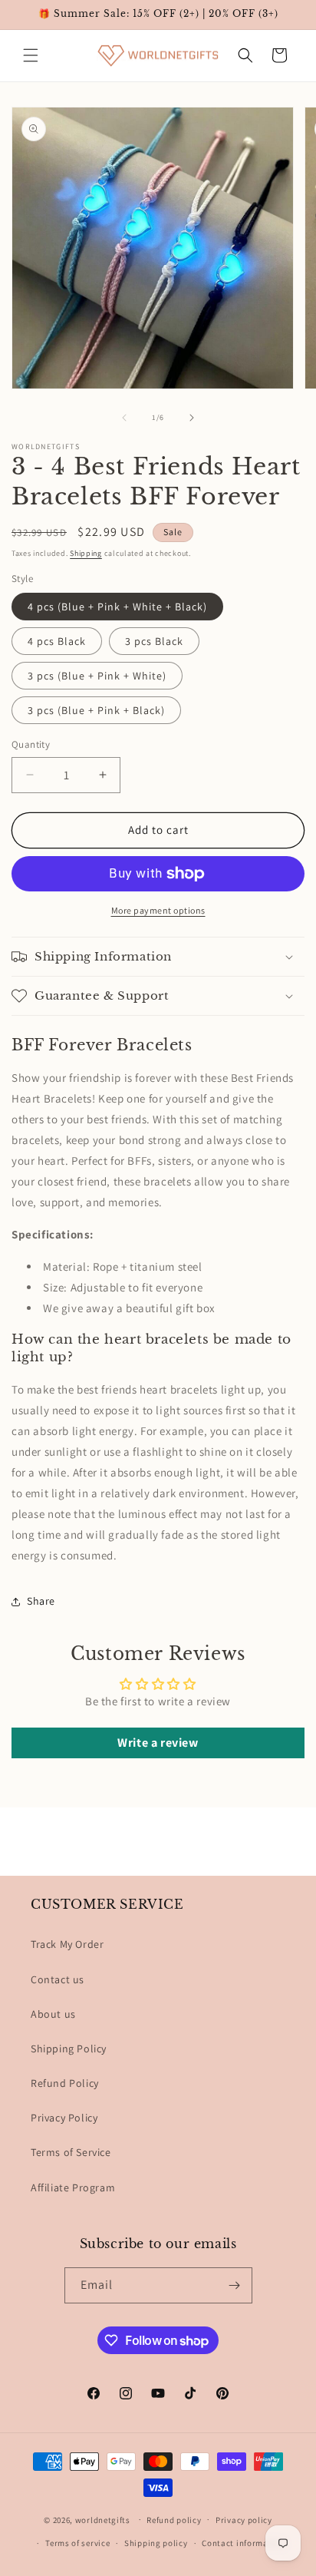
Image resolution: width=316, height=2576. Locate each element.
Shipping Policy (69, 2049)
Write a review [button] (158, 1743)
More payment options (158, 910)
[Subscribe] (235, 2285)
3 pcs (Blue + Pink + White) (97, 676)
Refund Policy (65, 2083)
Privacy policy (244, 2520)
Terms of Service (71, 2152)
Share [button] (41, 1601)
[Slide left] (124, 418)
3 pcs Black (154, 641)
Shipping (86, 553)
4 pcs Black (57, 641)
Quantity (31, 744)
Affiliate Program (73, 2187)
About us (53, 2014)
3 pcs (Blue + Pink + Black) (96, 710)
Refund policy (174, 2520)
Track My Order (67, 1944)
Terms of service (77, 2543)
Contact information (243, 2543)
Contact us (58, 1979)
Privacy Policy (64, 2118)
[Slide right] (192, 418)
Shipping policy (156, 2543)
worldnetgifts (103, 2519)
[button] (31, 55)
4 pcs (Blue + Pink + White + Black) (117, 607)
